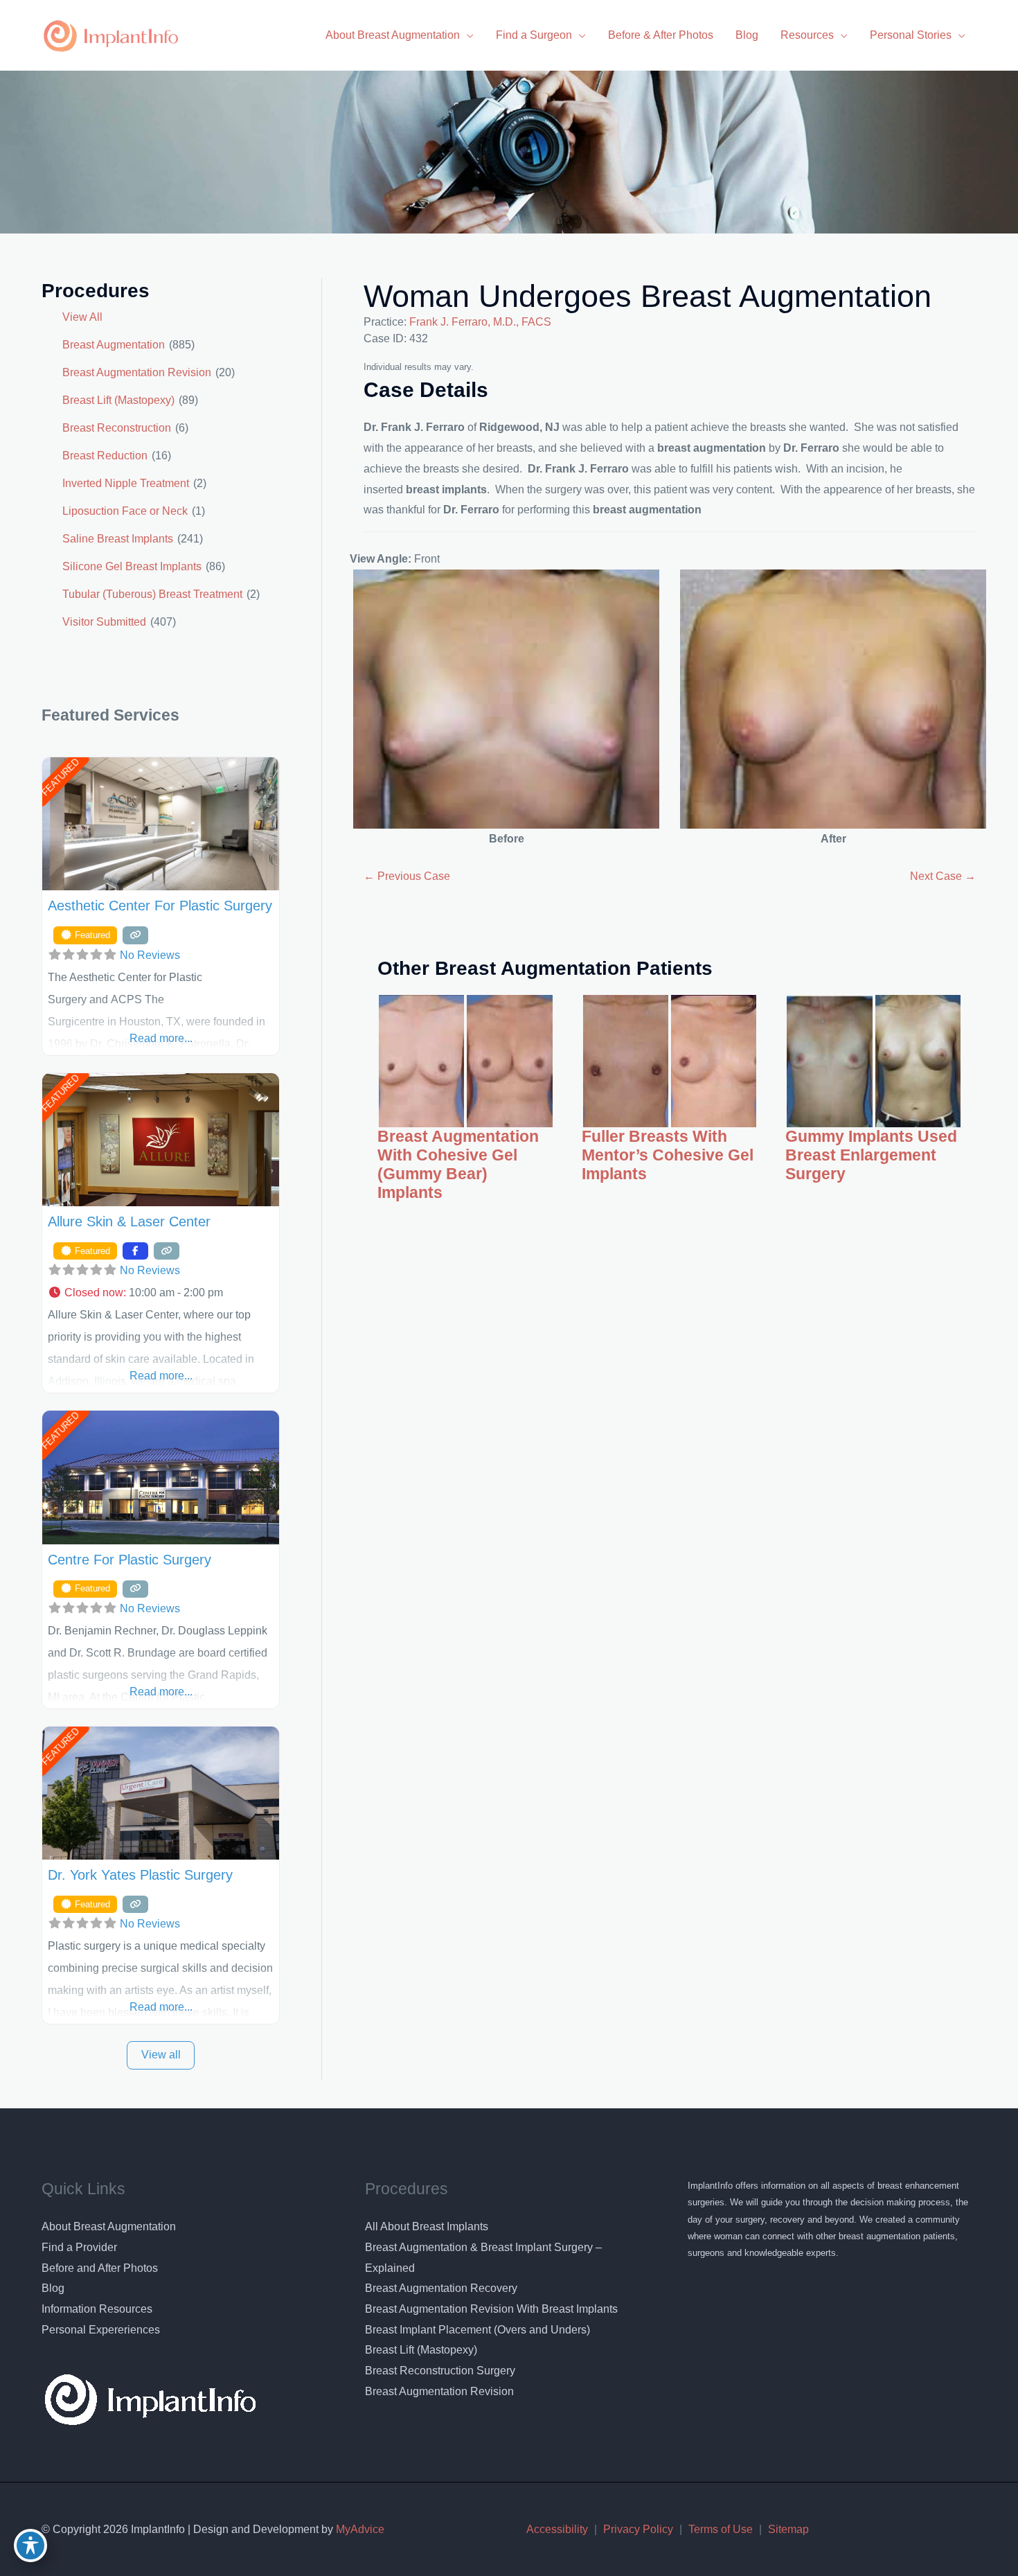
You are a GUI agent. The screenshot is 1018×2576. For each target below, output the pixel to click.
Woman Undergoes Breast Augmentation (648, 296)
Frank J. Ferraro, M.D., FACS (480, 322)
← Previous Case (407, 876)
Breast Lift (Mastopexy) (118, 400)
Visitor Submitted (104, 622)
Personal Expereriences (101, 2330)
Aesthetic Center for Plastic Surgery (160, 906)
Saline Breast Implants (118, 539)
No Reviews (150, 955)
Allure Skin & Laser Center (129, 1221)
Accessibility (557, 2529)
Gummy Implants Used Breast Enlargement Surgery (871, 1155)
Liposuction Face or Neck (125, 511)
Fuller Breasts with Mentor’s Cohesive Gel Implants (668, 1155)
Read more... (161, 1038)
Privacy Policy (638, 2529)
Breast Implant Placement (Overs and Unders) (477, 2330)
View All (82, 317)
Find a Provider (79, 2247)
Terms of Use (721, 2529)
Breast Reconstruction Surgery (440, 2371)
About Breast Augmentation (109, 2226)
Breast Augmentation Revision (137, 372)
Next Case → (943, 876)
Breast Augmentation (114, 345)
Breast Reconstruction (117, 428)
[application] (467, 35)
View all (161, 2055)
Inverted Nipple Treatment (126, 483)
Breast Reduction (105, 456)
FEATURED (60, 777)
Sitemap (788, 2529)
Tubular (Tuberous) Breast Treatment (152, 594)
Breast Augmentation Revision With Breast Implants (491, 2309)
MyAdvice (359, 2529)
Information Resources (97, 2309)
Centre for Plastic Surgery (130, 1560)
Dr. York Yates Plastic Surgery (140, 1875)
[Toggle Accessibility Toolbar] (30, 2546)
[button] (161, 1293)
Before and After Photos (100, 2268)
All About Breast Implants (427, 2226)
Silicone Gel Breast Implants (132, 566)
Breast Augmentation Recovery (441, 2288)
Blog (53, 2288)
